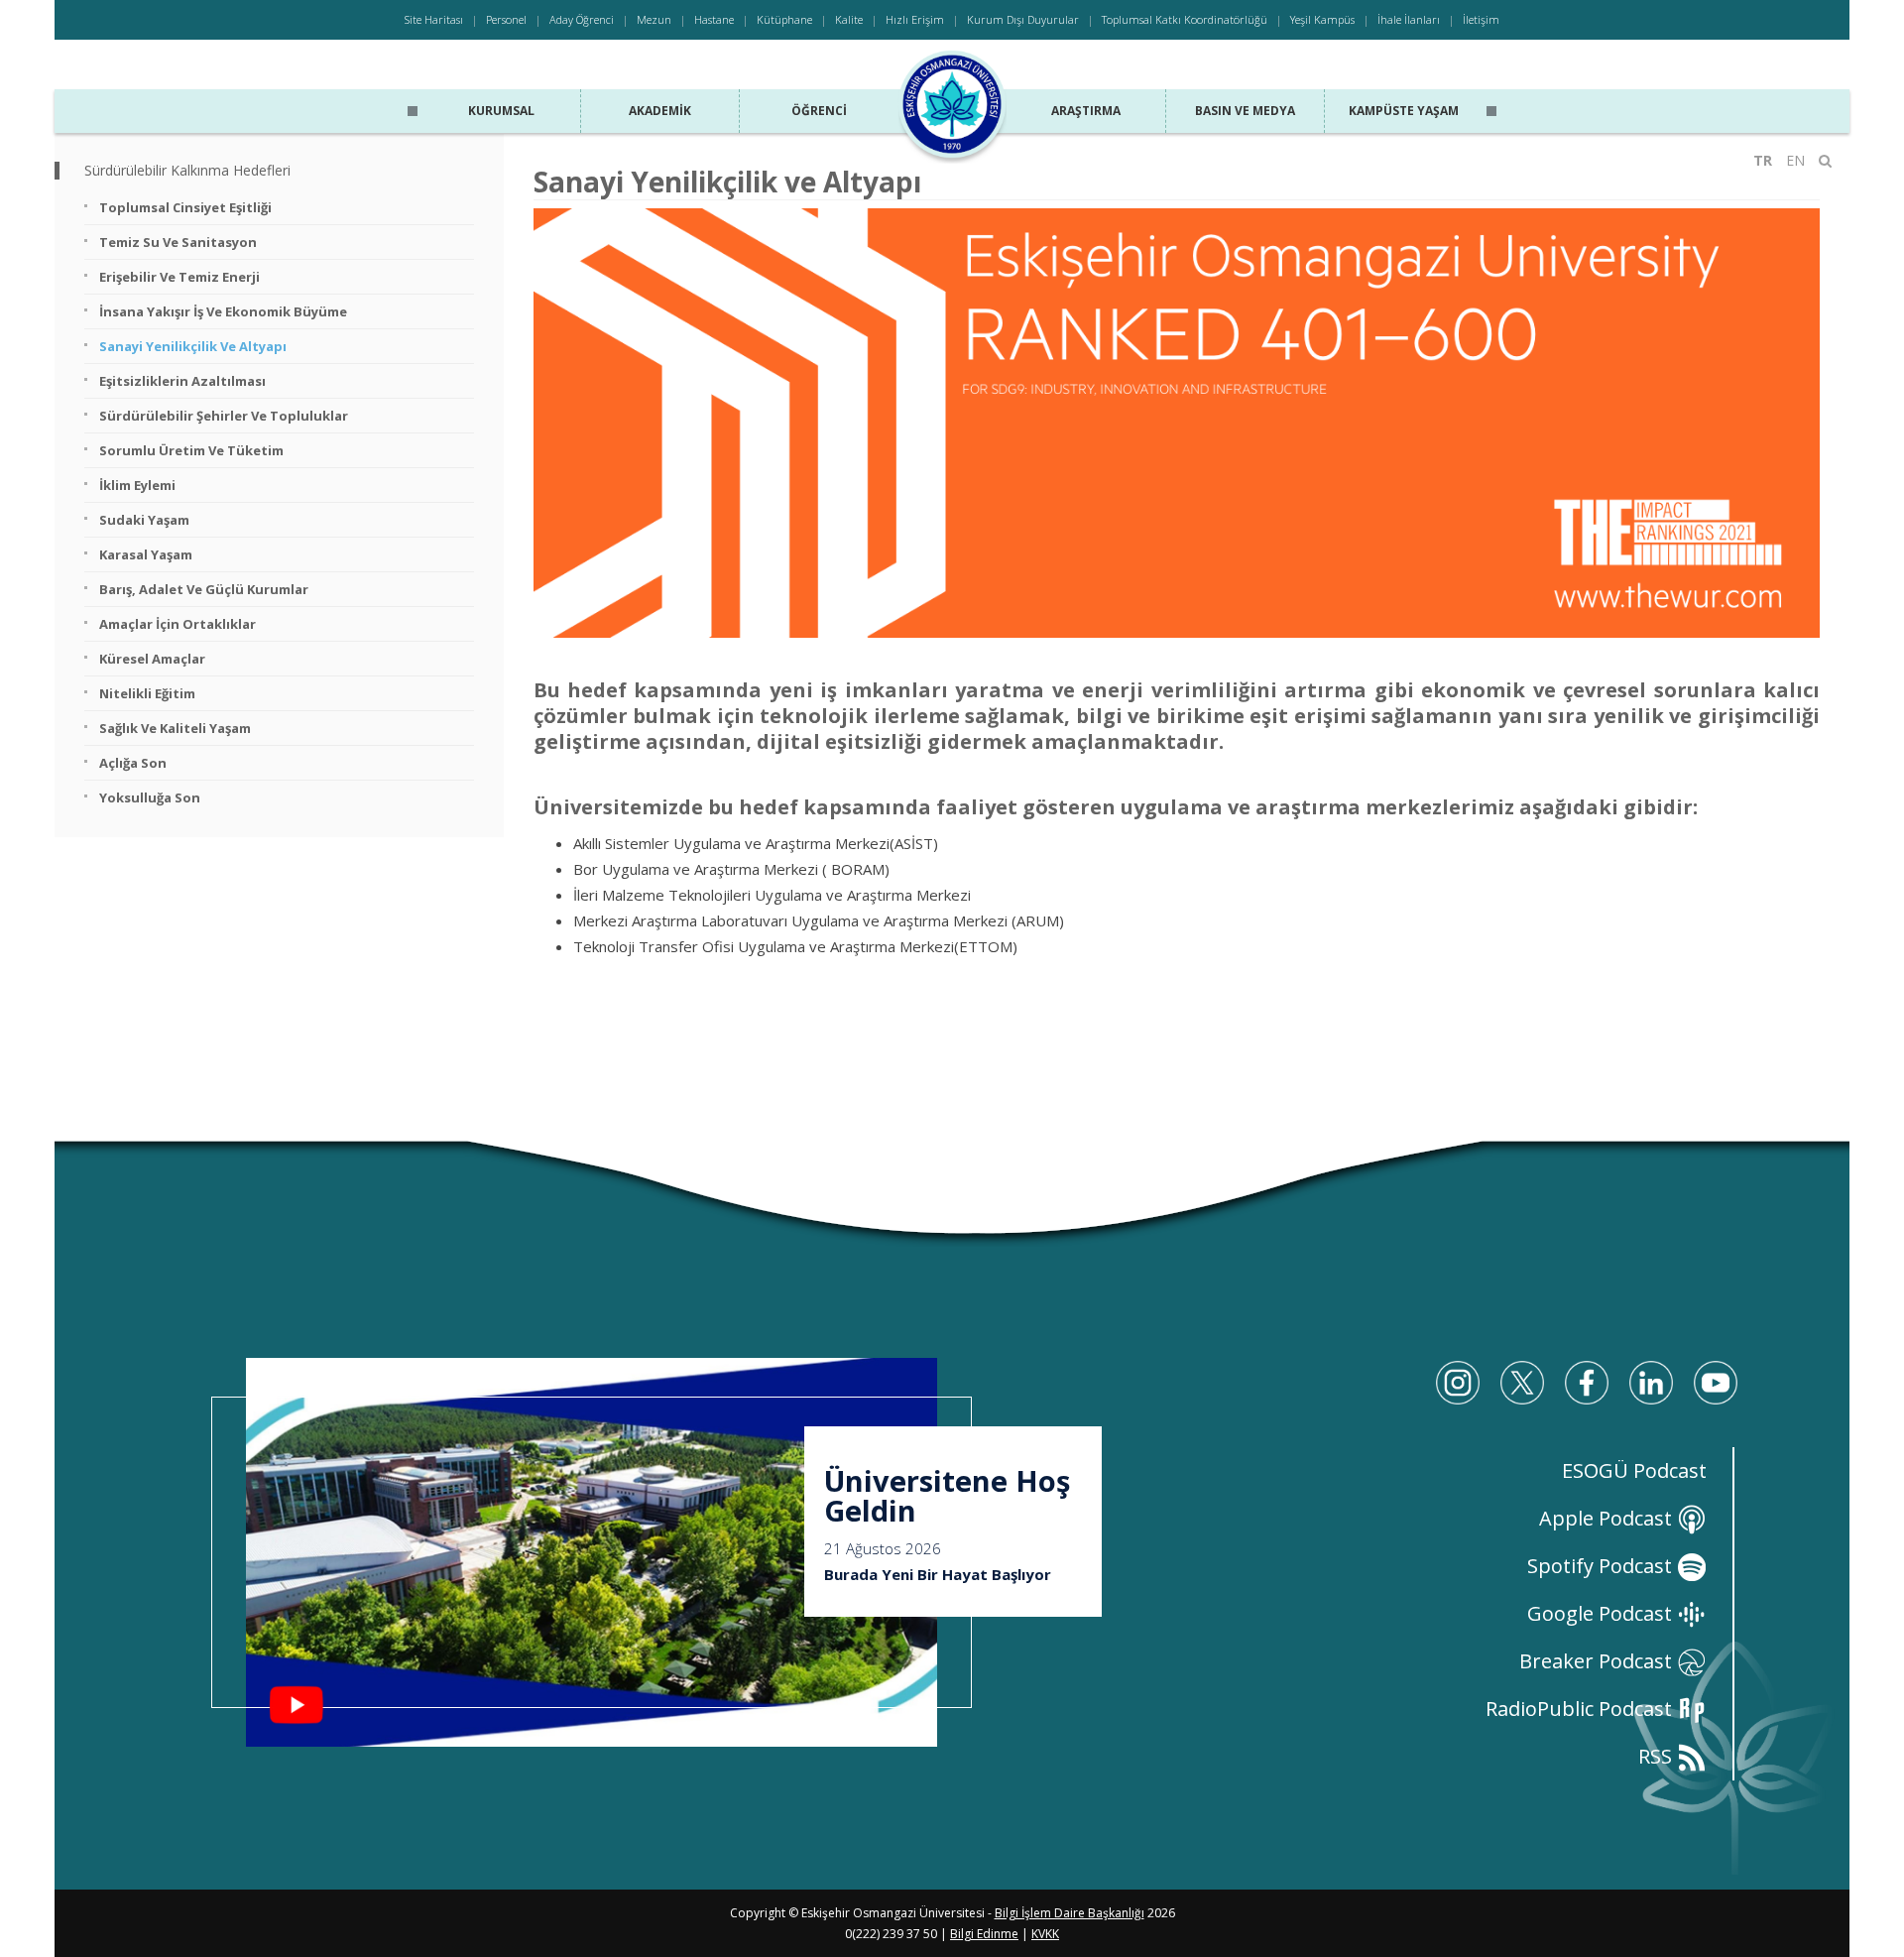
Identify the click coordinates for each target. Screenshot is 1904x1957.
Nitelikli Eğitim (147, 693)
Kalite (849, 19)
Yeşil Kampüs (1322, 19)
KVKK (1045, 1934)
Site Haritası (434, 19)
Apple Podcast (1608, 1518)
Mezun (654, 19)
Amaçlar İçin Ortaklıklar (178, 624)
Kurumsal (501, 111)
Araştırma (1086, 111)
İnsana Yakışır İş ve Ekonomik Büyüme (223, 311)
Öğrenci (819, 111)
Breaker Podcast (1598, 1661)
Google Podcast (1602, 1613)
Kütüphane (784, 19)
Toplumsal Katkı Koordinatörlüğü (1185, 19)
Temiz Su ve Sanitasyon (178, 242)
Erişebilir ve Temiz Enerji (179, 277)
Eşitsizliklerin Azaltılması (182, 381)
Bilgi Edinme (984, 1934)
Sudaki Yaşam (144, 520)
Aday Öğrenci (582, 19)
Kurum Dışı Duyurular (1023, 19)
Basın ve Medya (1245, 111)
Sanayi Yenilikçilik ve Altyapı (193, 346)
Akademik (660, 111)
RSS (1658, 1756)
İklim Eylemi (137, 485)
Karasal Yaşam (146, 554)
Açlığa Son (133, 763)
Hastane (714, 19)
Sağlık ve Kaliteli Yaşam (175, 728)
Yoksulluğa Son (150, 797)
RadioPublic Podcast (1581, 1709)
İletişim (1481, 19)
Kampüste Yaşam (1404, 111)
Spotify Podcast (1602, 1566)
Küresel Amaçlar (152, 659)
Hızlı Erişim (915, 19)
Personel (506, 19)
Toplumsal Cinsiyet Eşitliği (185, 207)
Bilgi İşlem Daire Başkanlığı (1070, 1913)
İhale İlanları (1409, 19)
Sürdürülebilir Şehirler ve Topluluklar (224, 416)
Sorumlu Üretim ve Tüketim (191, 450)
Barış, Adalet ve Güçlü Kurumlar (204, 589)
